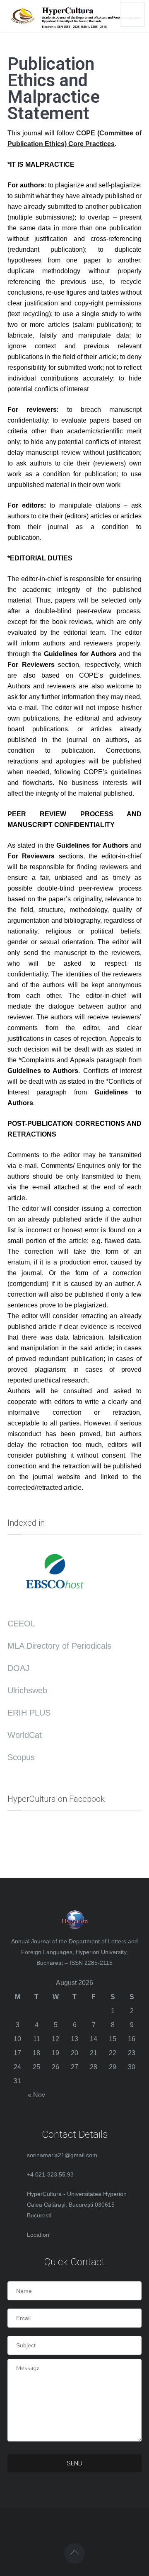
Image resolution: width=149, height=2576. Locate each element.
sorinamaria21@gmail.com (62, 2155)
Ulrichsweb (27, 1690)
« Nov (36, 2095)
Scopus (21, 1757)
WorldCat (25, 1735)
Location (38, 2235)
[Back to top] (74, 2553)
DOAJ (18, 1668)
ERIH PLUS (29, 1713)
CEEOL (21, 1624)
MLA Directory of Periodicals (59, 1646)
